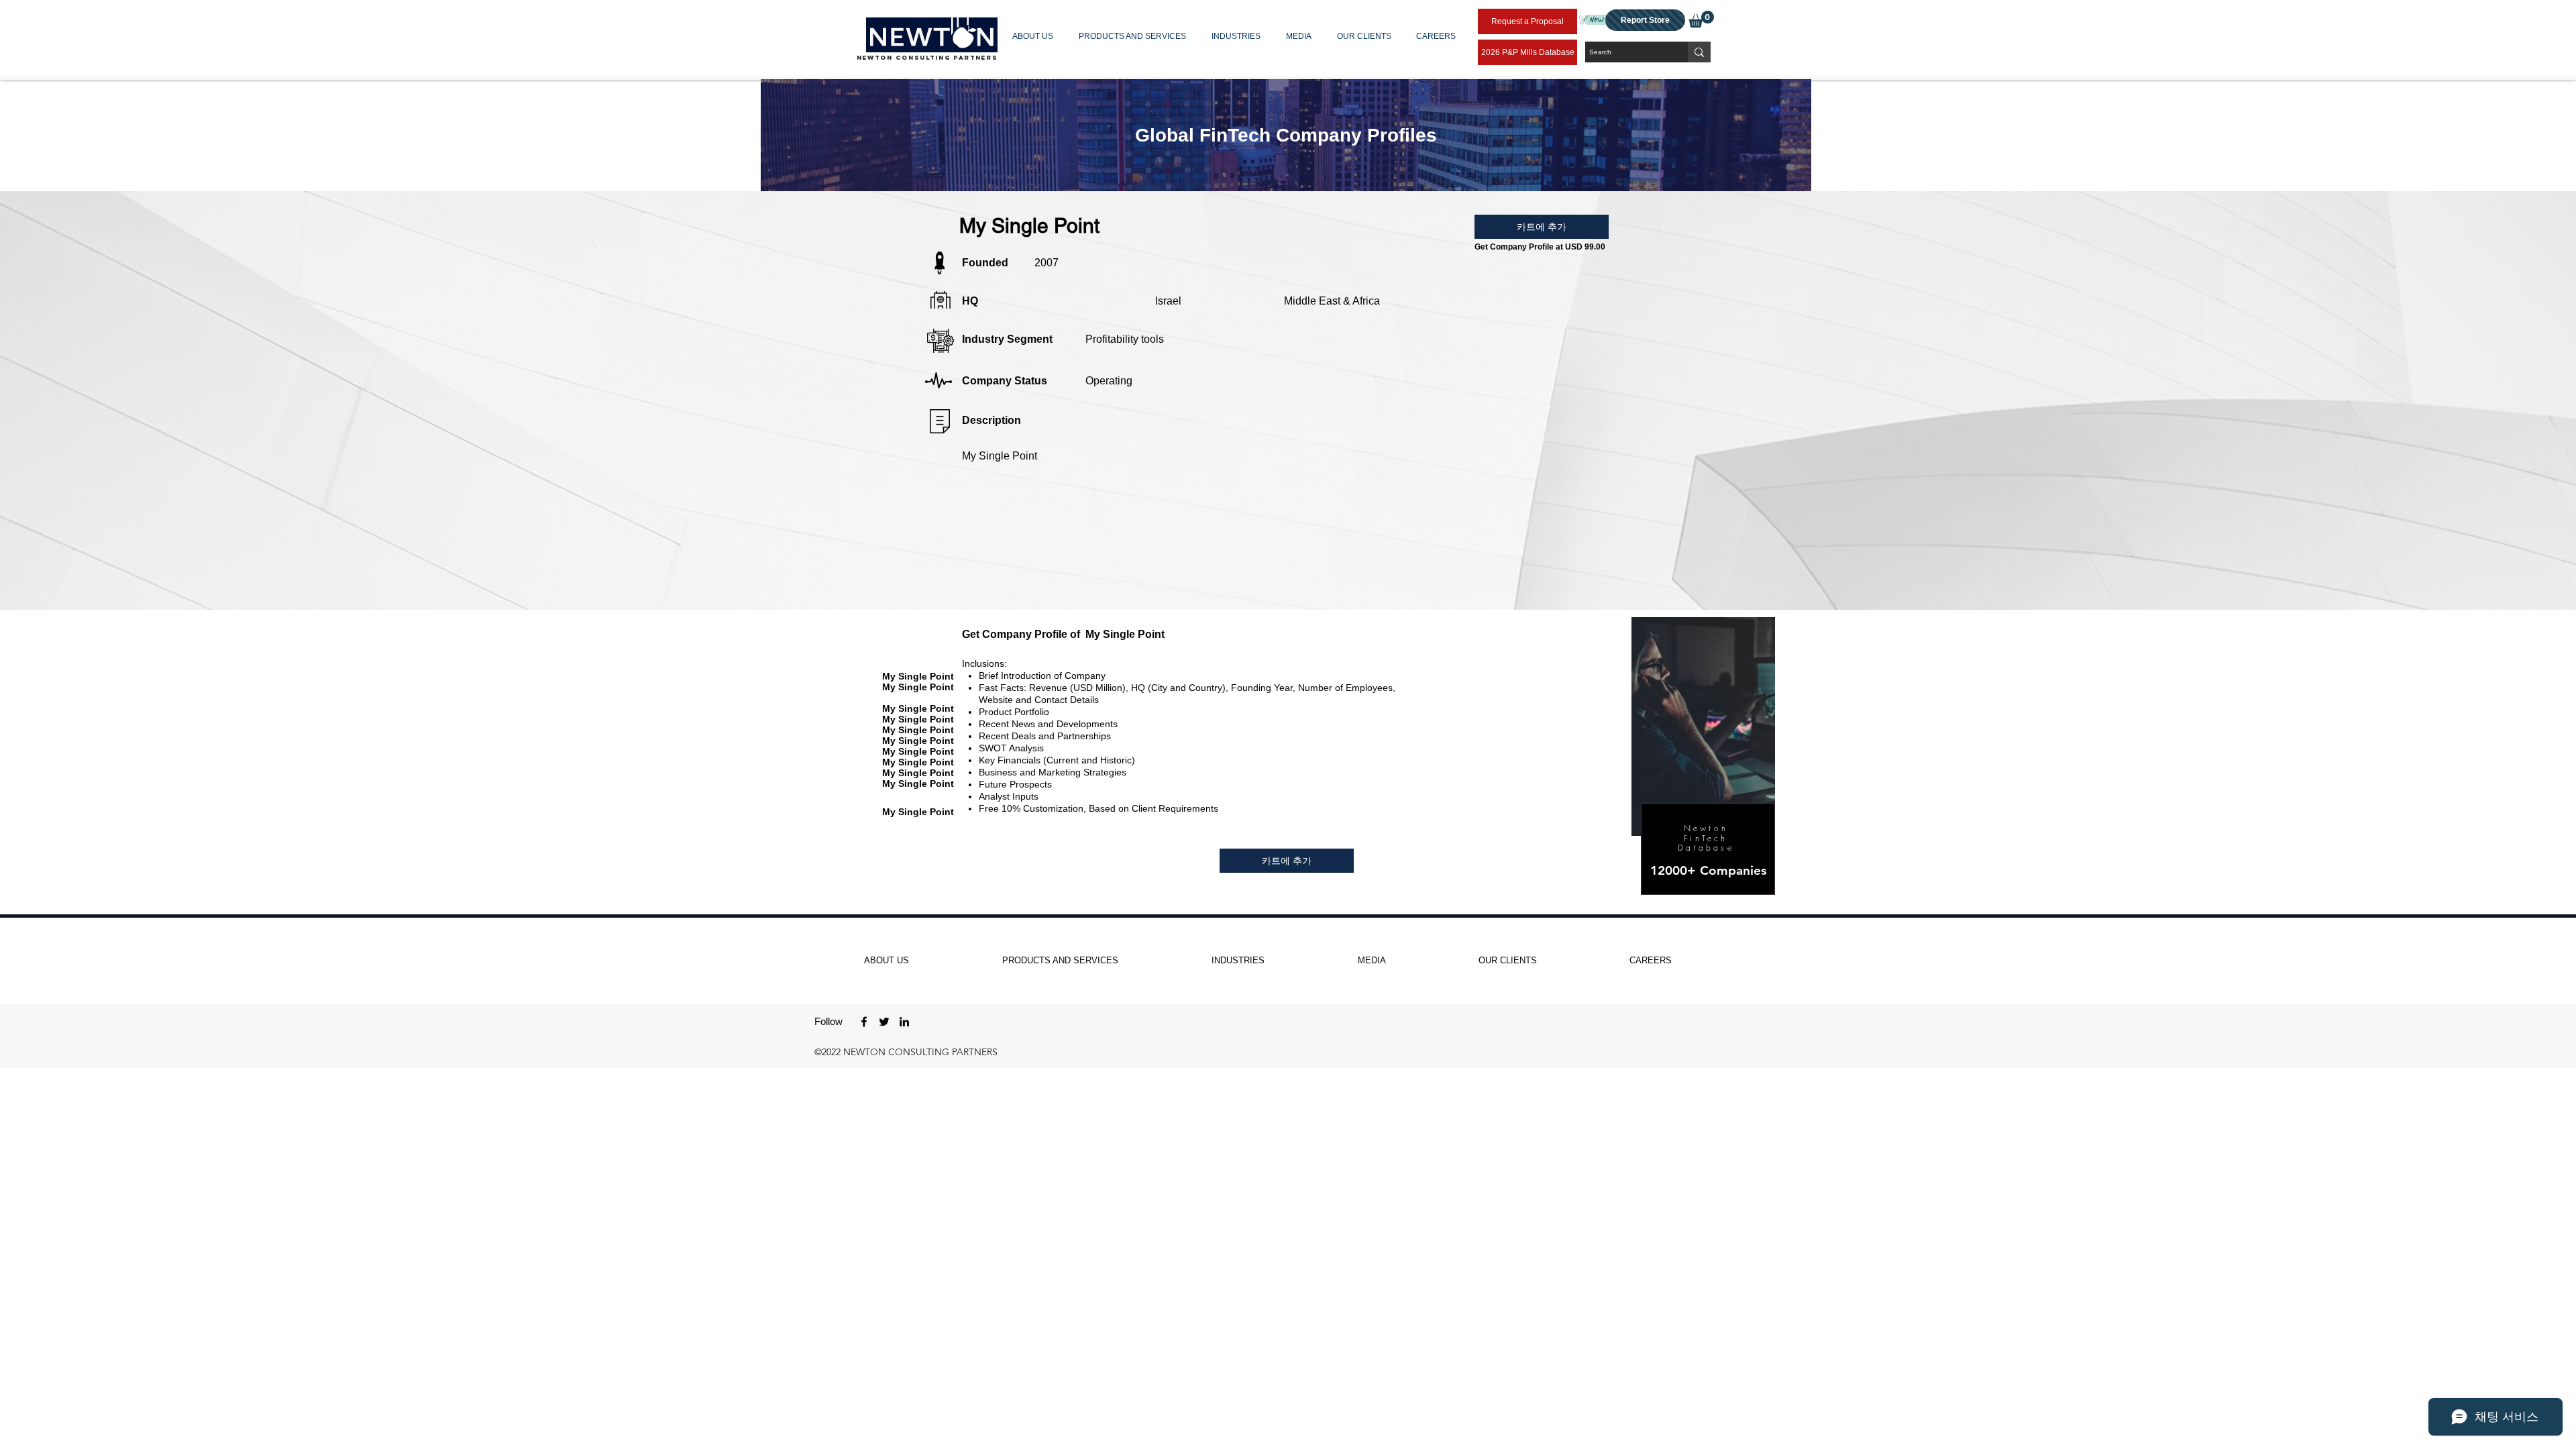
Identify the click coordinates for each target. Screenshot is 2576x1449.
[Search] (1699, 52)
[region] (1286, 135)
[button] (1035, 36)
